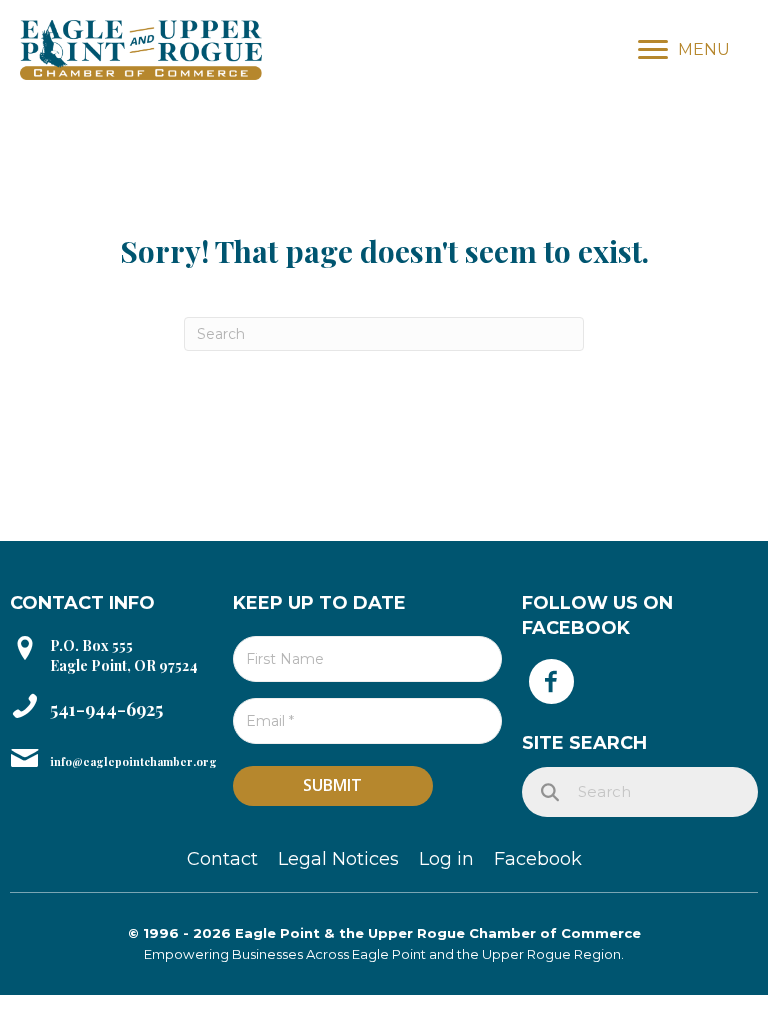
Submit (332, 785)
